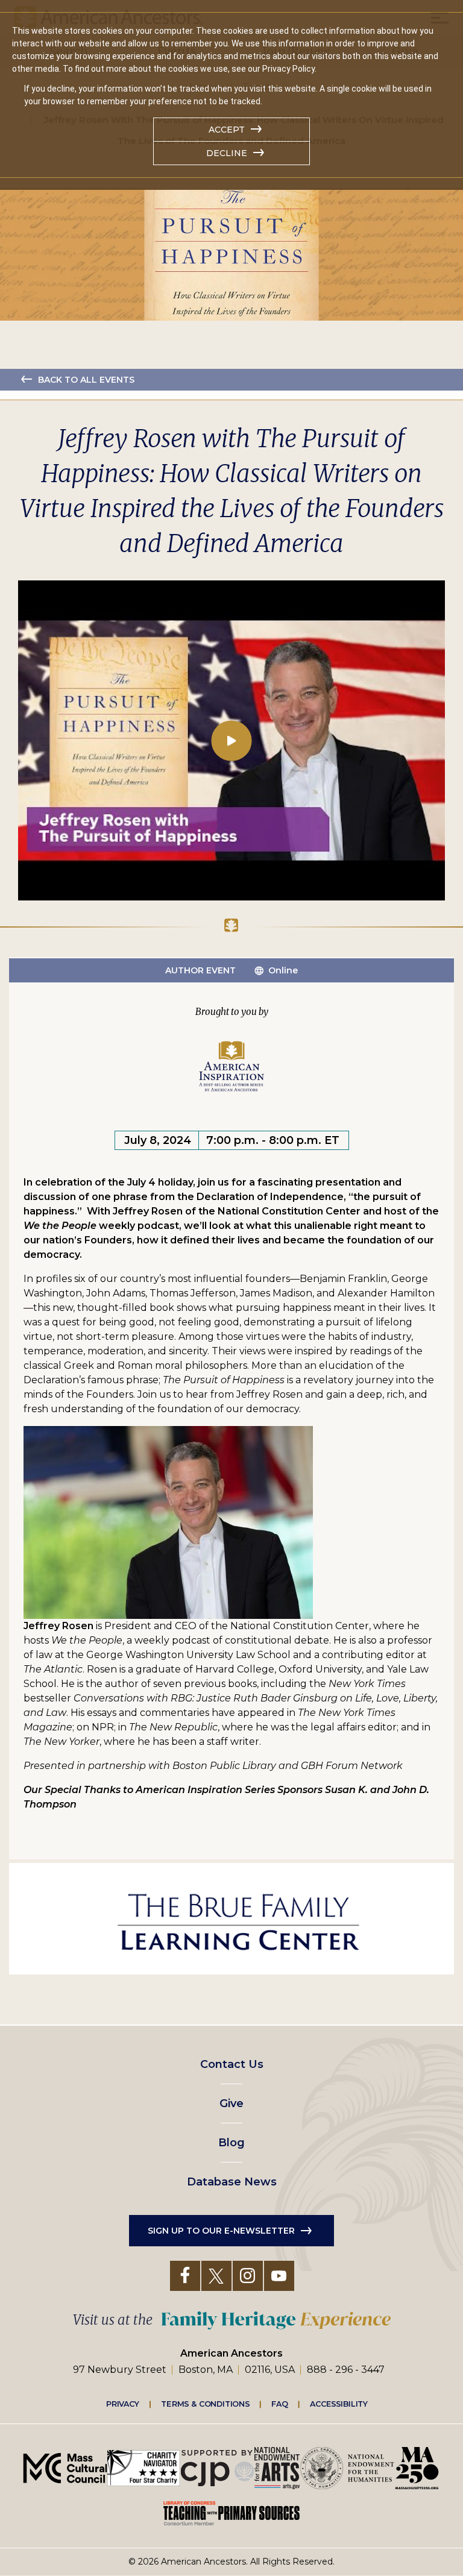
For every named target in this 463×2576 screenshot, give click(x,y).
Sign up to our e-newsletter (221, 2231)
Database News (232, 2182)
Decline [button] (227, 153)
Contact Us (232, 2064)
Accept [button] (227, 130)
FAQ (280, 2404)
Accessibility (339, 2404)
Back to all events (86, 380)
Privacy (123, 2404)
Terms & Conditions (205, 2404)
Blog (231, 2143)
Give (231, 2103)
